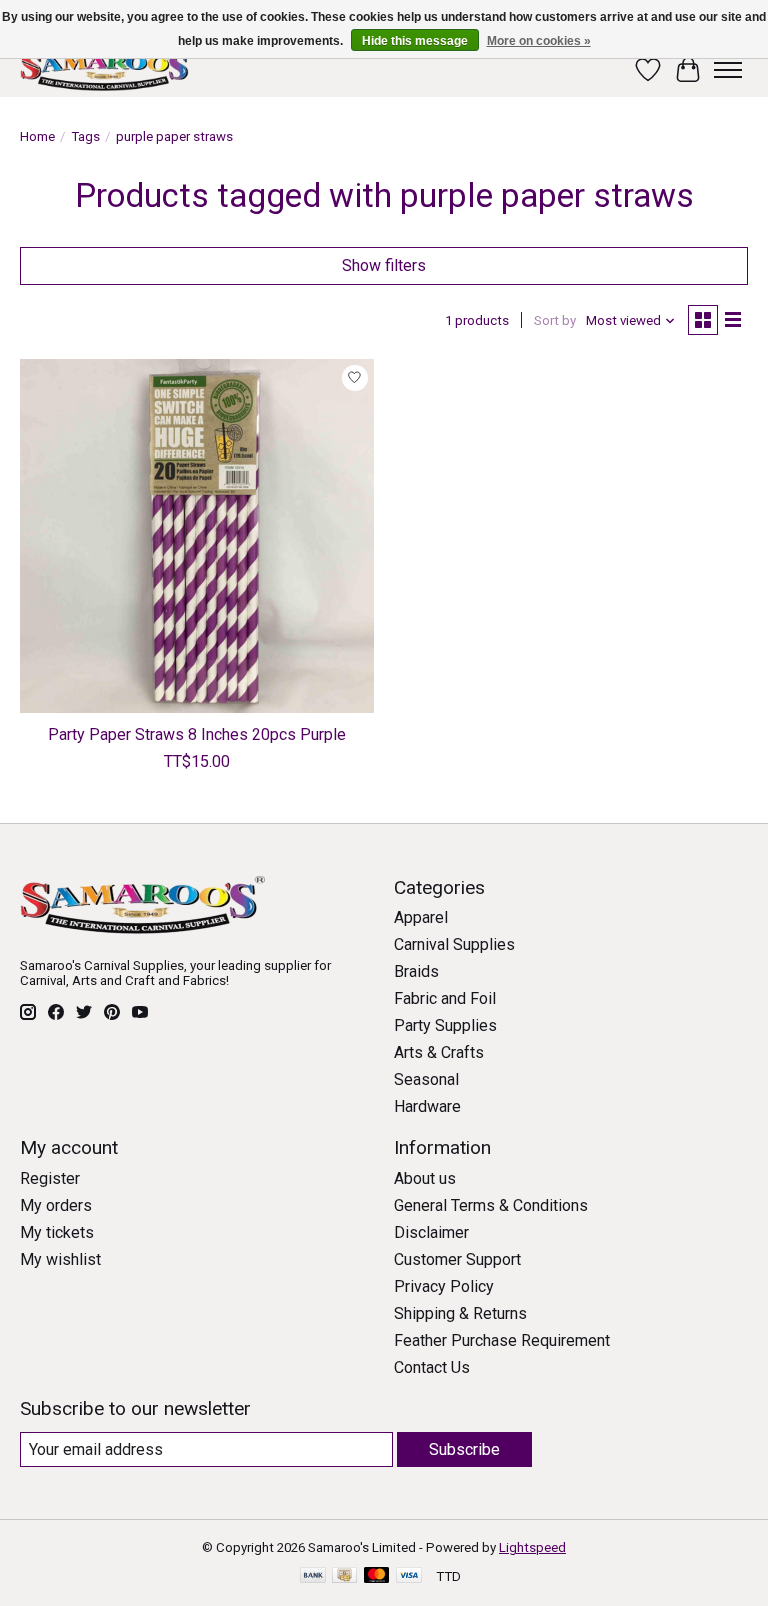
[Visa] (409, 1576)
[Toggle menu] (728, 70)
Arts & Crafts (439, 1052)
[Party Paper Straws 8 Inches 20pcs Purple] (197, 536)
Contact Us (432, 1367)
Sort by (555, 320)
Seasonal (426, 1079)
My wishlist (60, 1259)
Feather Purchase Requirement (502, 1340)
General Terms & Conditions (491, 1205)
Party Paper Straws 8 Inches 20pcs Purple (197, 734)
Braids (416, 971)
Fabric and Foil (445, 998)
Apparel (421, 917)
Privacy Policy (444, 1286)
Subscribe (464, 1449)
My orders (56, 1205)
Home (37, 136)
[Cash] (344, 1576)
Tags (85, 136)
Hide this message (415, 41)
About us (425, 1178)
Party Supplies (445, 1025)
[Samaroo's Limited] (107, 69)
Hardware (427, 1106)
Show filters (384, 265)
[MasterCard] (377, 1576)
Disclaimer (431, 1232)
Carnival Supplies (454, 944)
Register (50, 1178)
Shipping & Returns (460, 1313)
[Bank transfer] (313, 1576)
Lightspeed (532, 1547)
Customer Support (457, 1259)
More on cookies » (539, 41)
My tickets (57, 1232)
